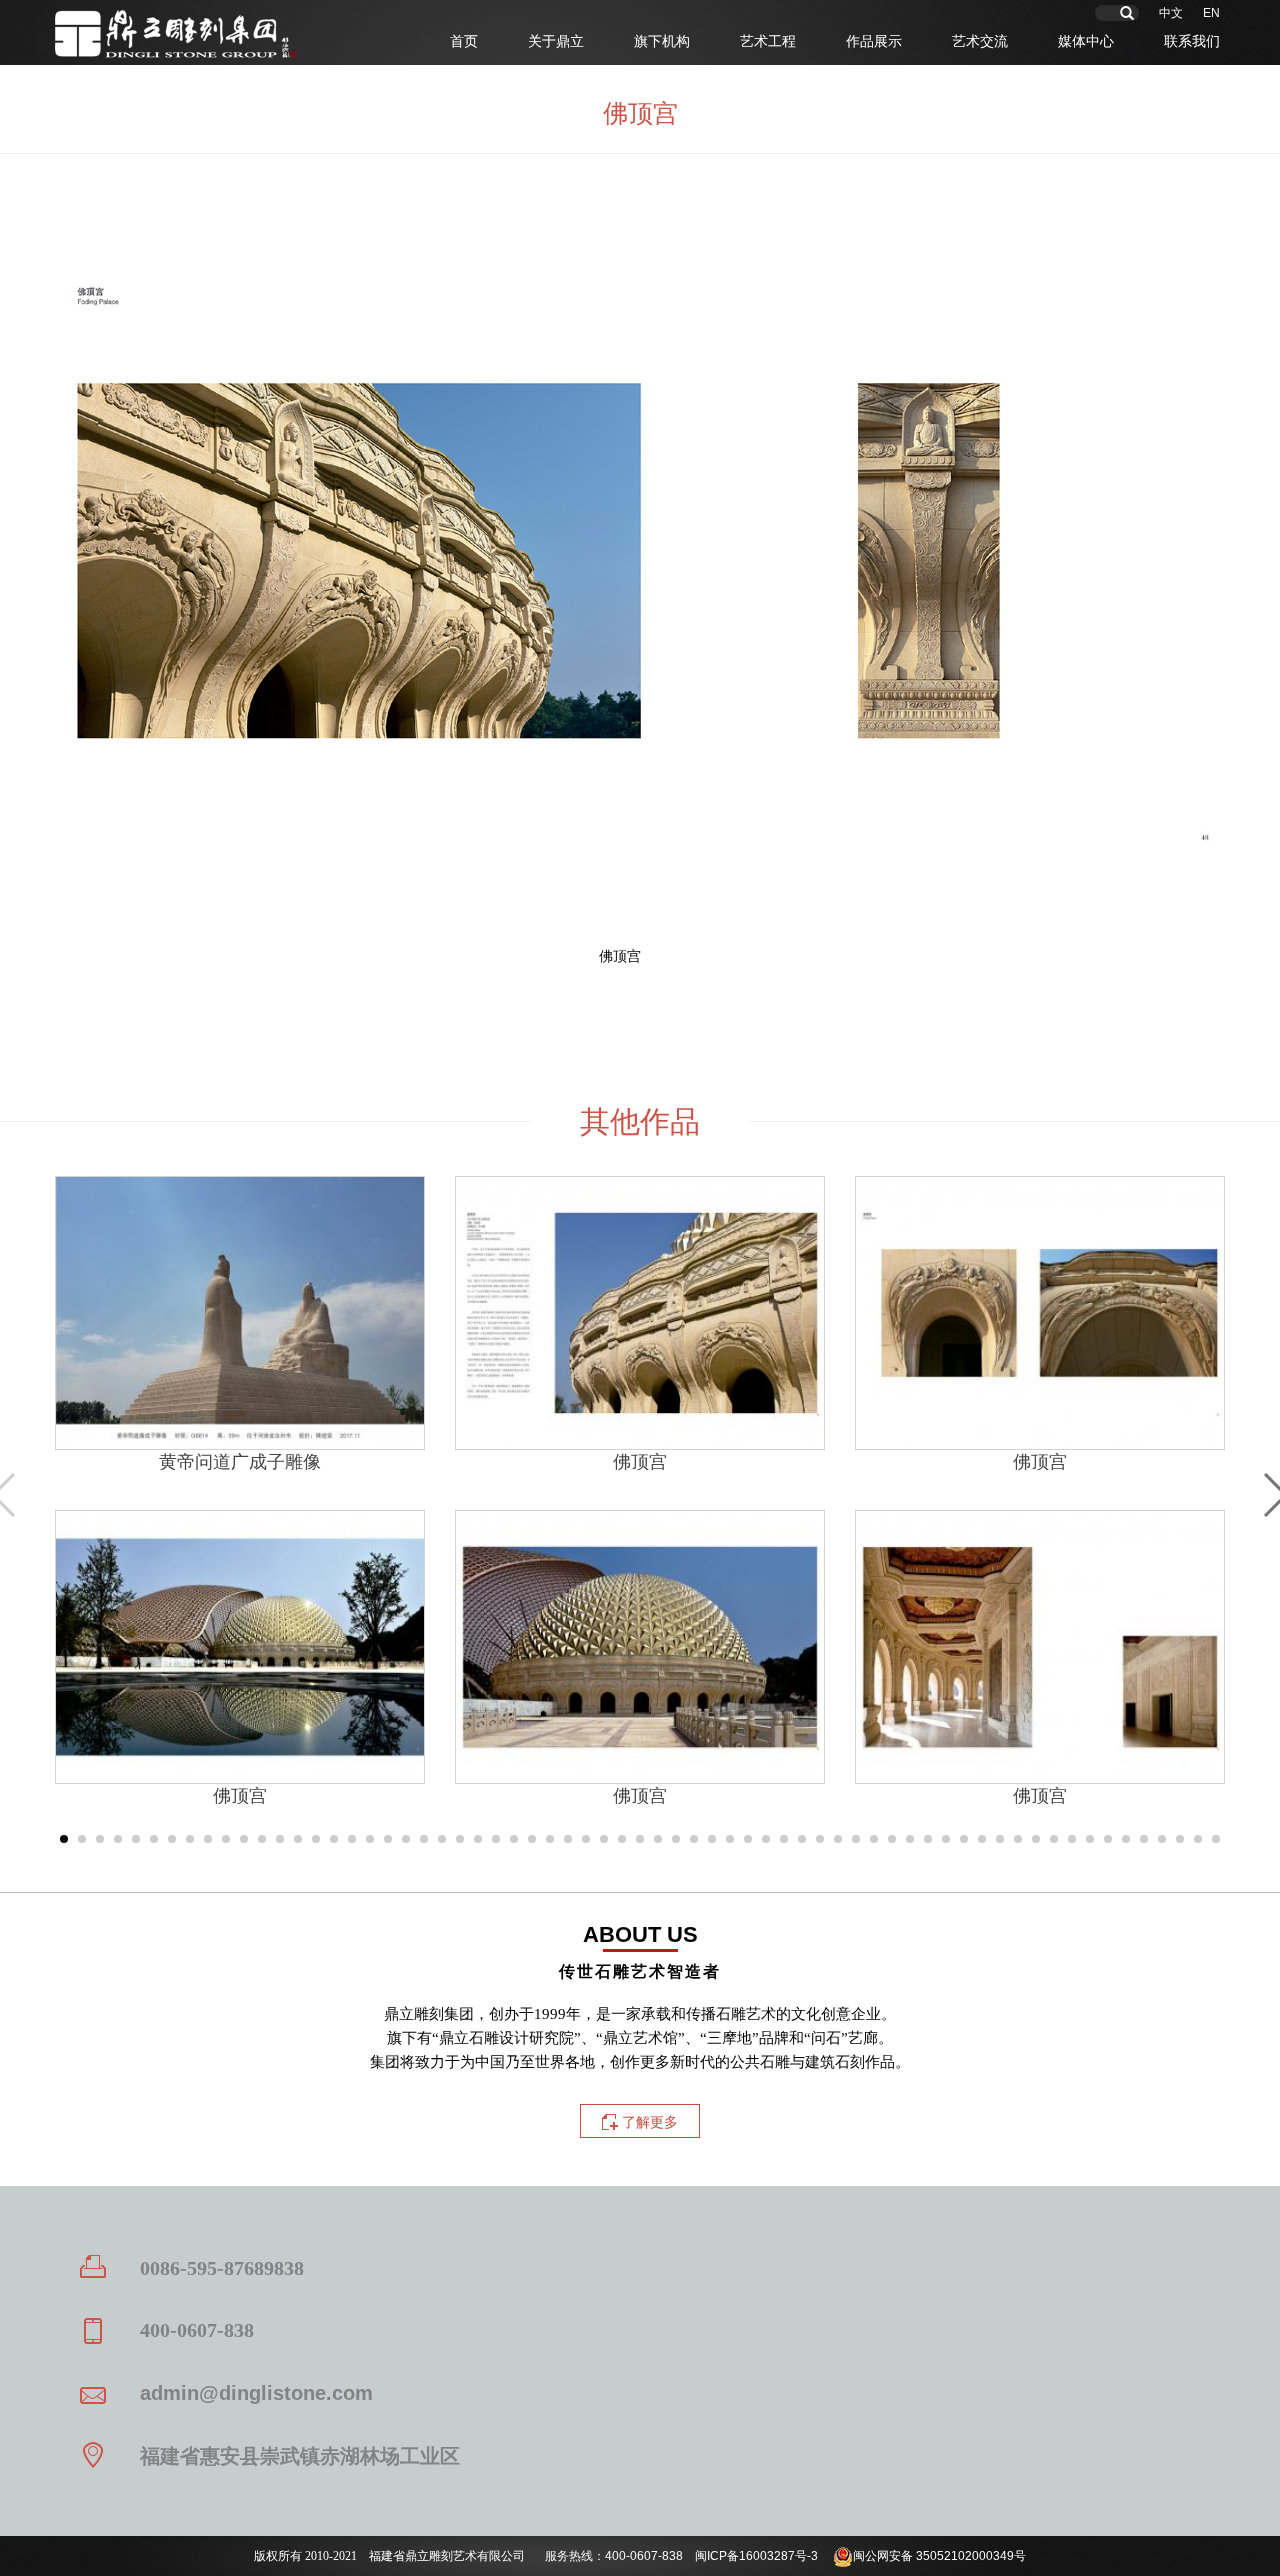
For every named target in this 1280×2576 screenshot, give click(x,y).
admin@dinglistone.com (256, 2393)
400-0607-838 (644, 2556)
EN (1211, 13)
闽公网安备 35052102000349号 (939, 2556)
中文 (1171, 13)
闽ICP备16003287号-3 (756, 2556)
